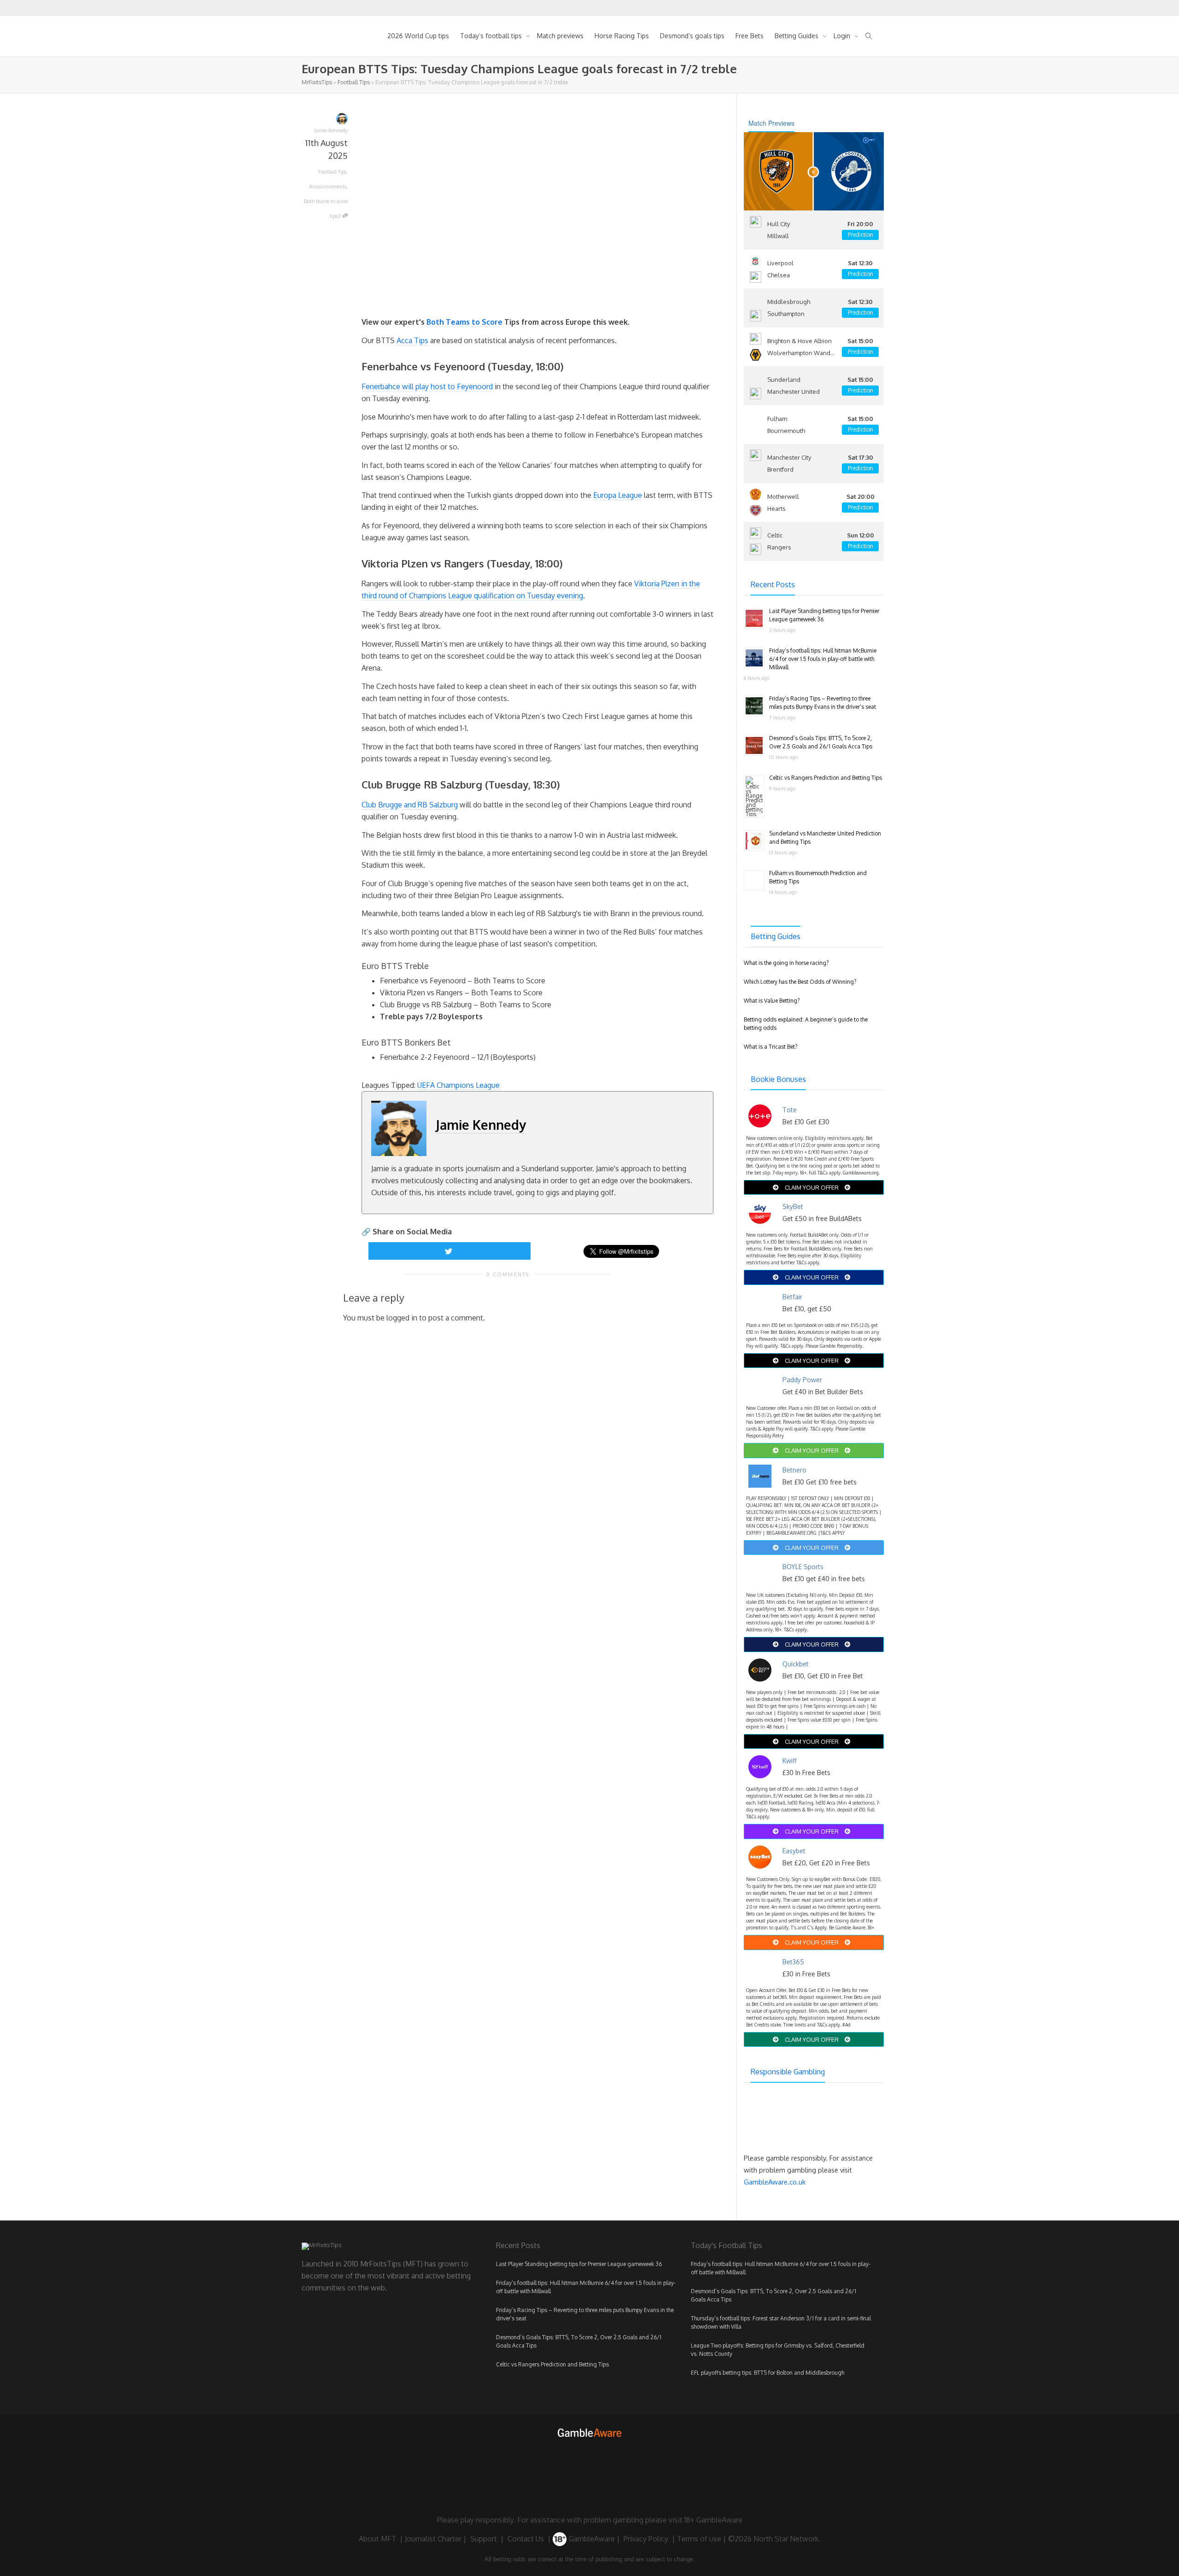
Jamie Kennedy (481, 1125)
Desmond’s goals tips (692, 36)
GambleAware (591, 2539)
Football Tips (354, 82)
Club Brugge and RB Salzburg (410, 805)
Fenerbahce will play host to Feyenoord (427, 386)
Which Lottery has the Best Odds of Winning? (800, 982)
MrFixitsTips (317, 82)
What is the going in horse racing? (786, 963)
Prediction (861, 235)
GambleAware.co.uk (775, 2182)
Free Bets (750, 36)
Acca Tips (412, 340)
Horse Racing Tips (622, 36)
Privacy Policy (646, 2539)
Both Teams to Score (464, 322)
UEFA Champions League (458, 1085)
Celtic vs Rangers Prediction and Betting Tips (826, 778)
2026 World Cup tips (418, 36)
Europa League (618, 495)
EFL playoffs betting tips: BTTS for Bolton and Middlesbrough (768, 2373)
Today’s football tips (492, 36)
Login (843, 36)
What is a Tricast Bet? (770, 1047)
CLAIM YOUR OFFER (812, 1187)
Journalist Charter (433, 2539)
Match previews (560, 36)
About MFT (377, 2539)
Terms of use (699, 2539)
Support (484, 2539)
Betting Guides (797, 36)
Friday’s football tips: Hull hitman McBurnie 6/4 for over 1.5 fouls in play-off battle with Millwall (823, 659)
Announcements (328, 187)
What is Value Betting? (772, 1001)
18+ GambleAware (713, 2520)
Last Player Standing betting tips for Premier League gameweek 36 (579, 2264)
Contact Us (526, 2539)
